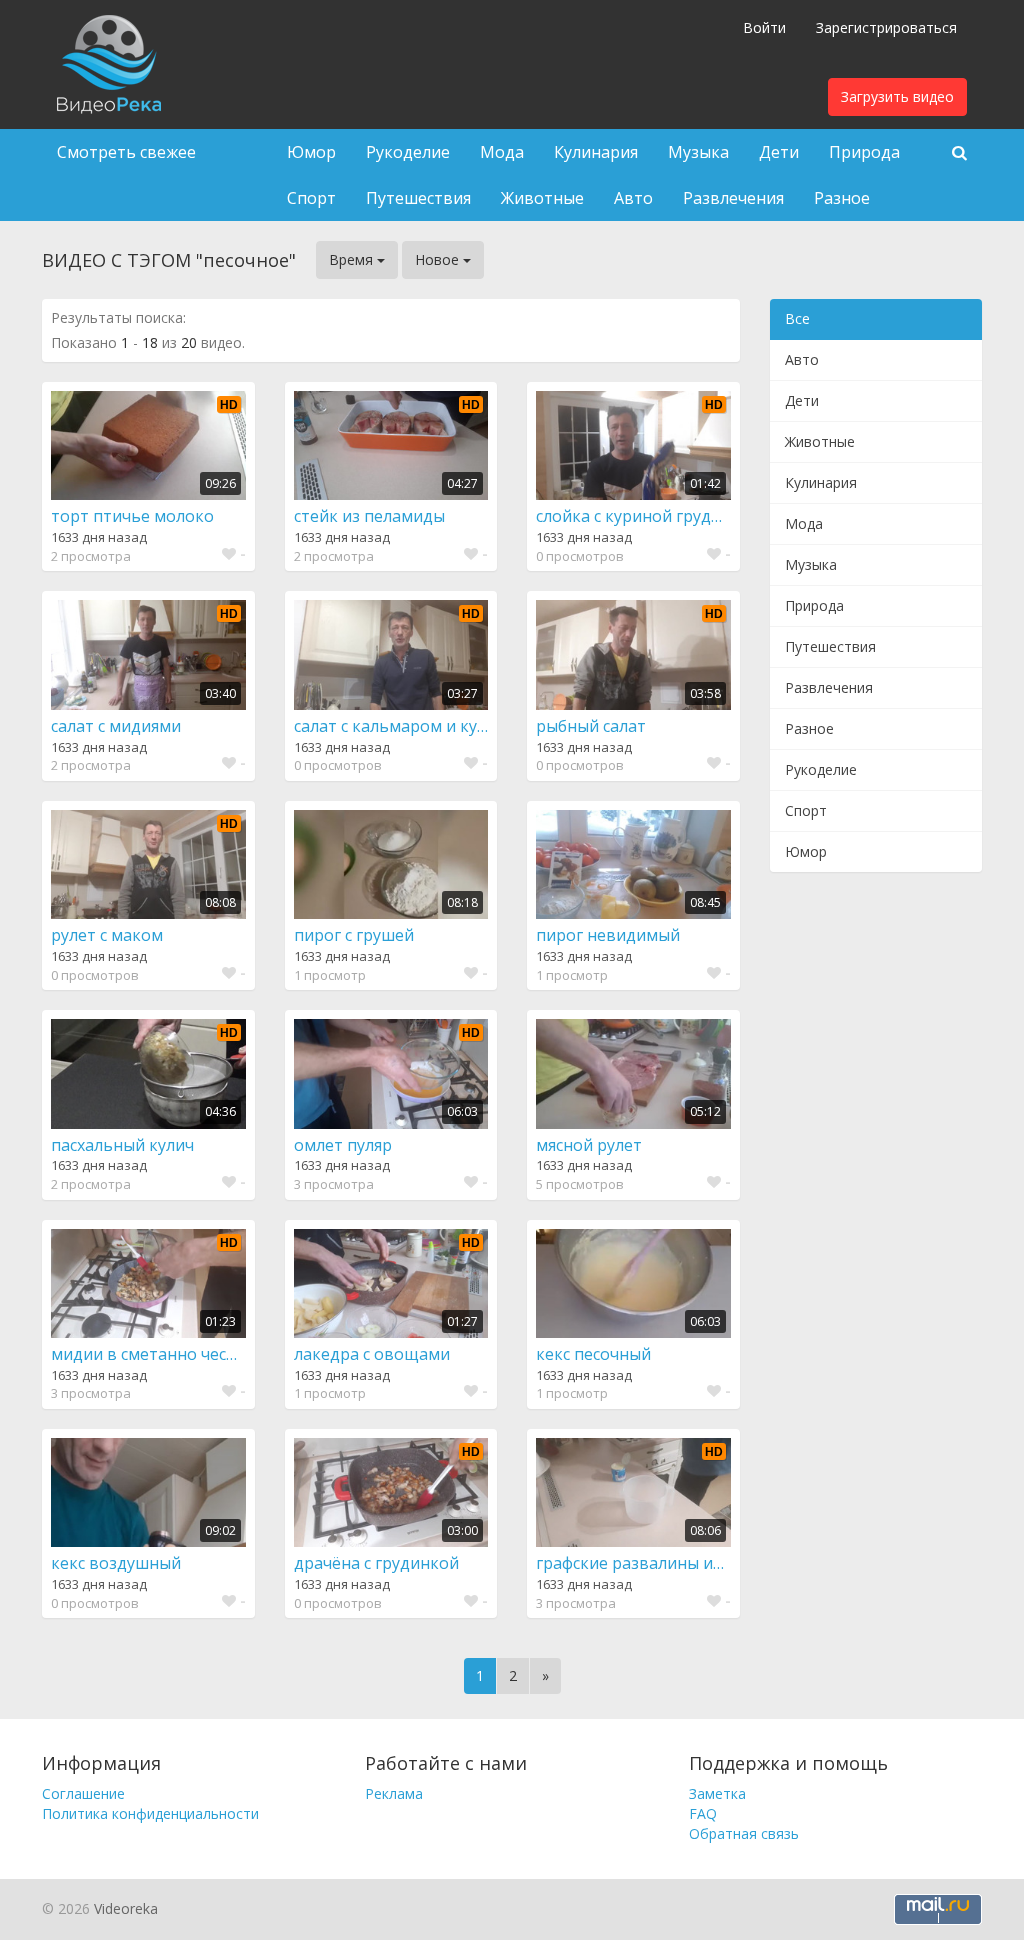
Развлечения (733, 198)
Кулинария (596, 152)
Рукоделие (408, 152)
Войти (764, 27)
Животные (542, 198)
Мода (502, 152)
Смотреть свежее (126, 152)
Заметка (717, 1793)
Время (353, 259)
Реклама (394, 1793)
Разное (842, 198)
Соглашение (83, 1793)
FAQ (703, 1813)
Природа (864, 152)
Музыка (698, 152)
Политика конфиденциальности (150, 1813)
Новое (439, 259)
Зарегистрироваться (886, 27)
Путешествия (418, 198)
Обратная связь (744, 1833)
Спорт (311, 198)
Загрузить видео (897, 96)
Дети (779, 152)
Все (797, 318)
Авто (633, 198)
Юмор (311, 152)
